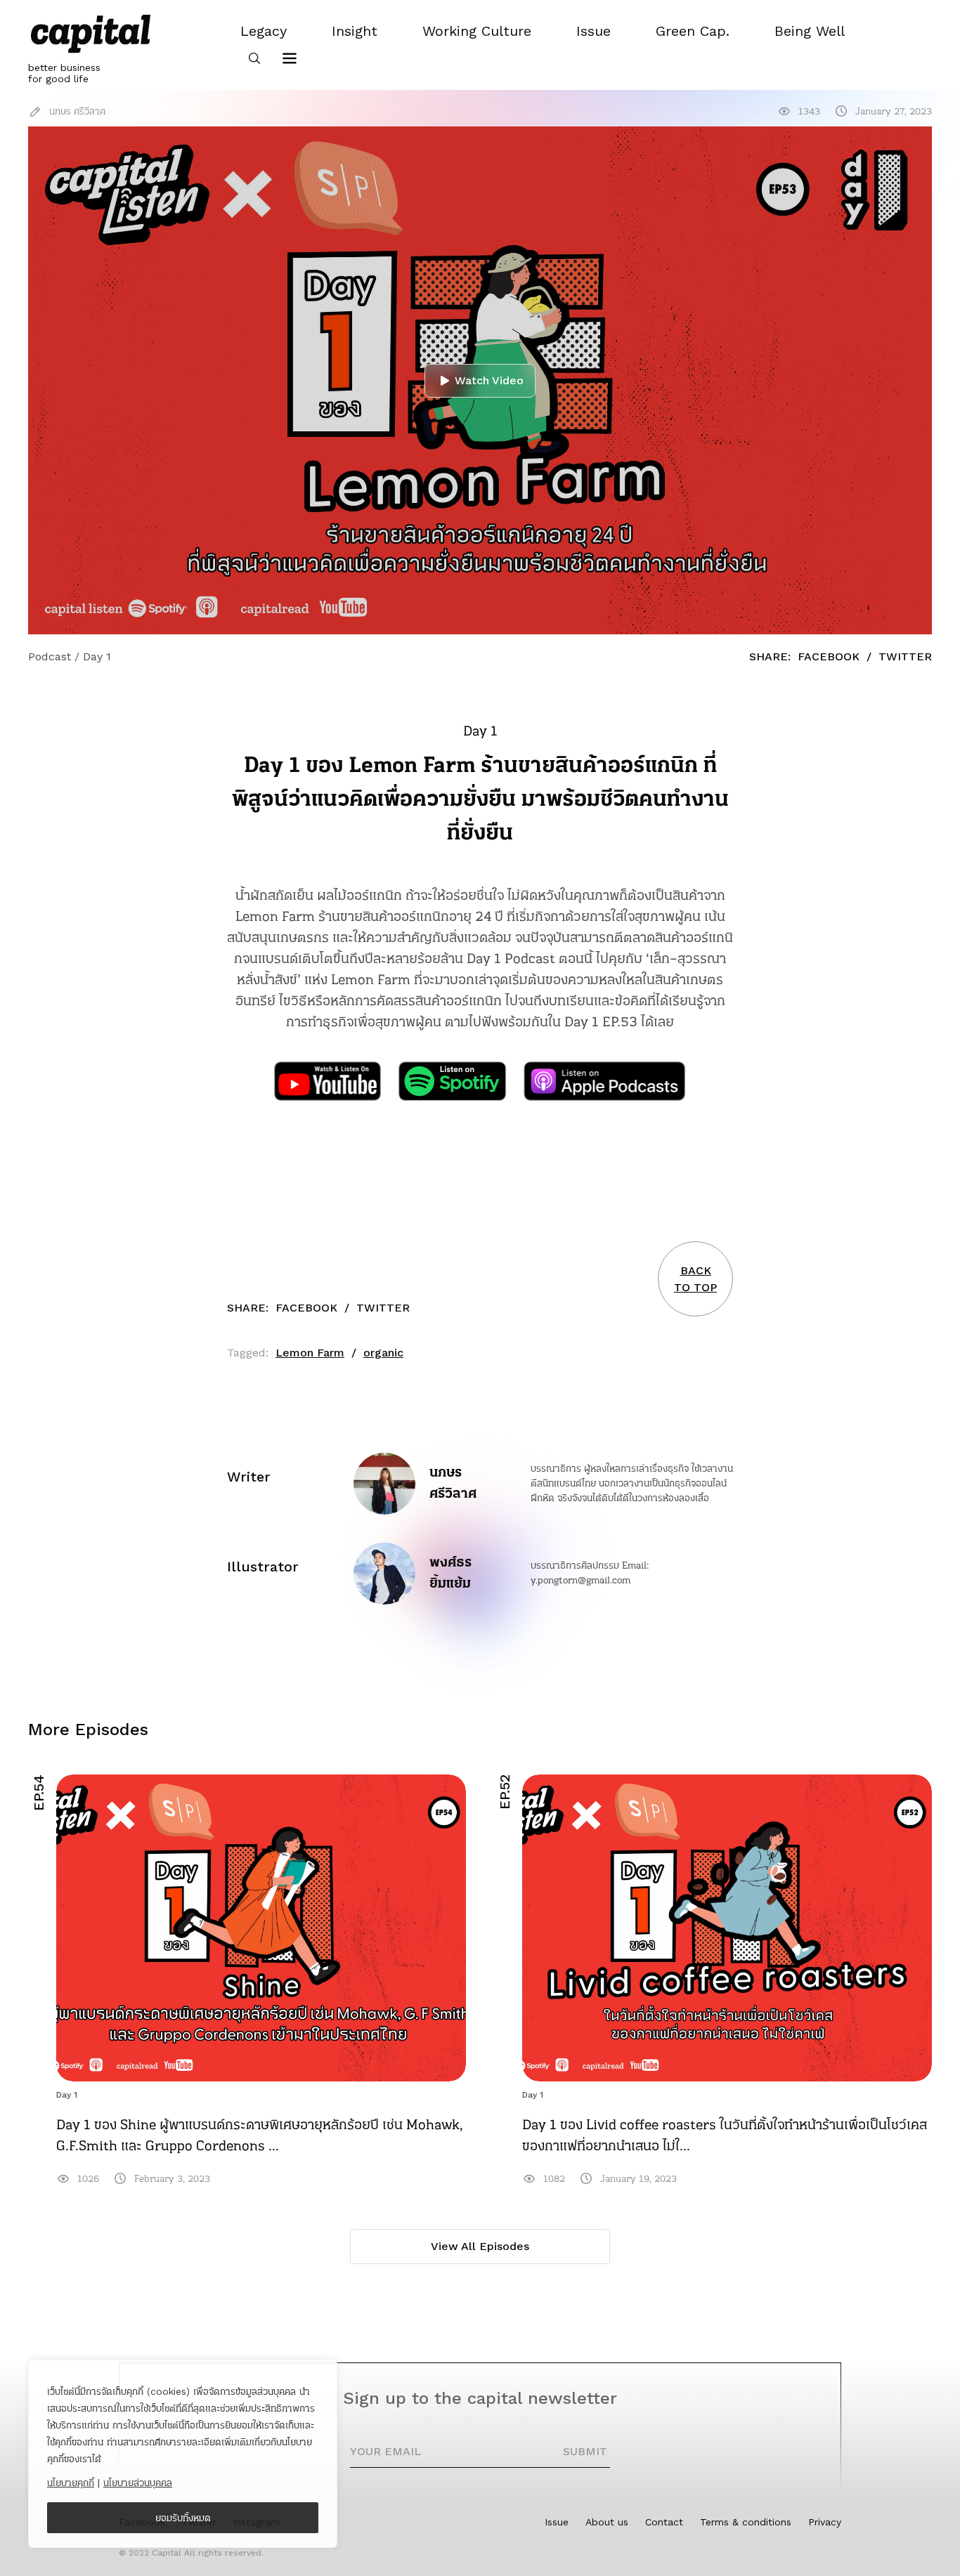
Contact (664, 2522)
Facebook (829, 656)
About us (607, 2522)
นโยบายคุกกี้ (71, 2483)
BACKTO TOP (695, 1279)
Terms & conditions (746, 2522)
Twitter (905, 656)
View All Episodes (480, 2246)
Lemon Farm (310, 1353)
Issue (557, 2522)
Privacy (825, 2522)
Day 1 (67, 2095)
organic (383, 1353)
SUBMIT (585, 2451)
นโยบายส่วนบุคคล (138, 2483)
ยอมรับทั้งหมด (183, 2518)
